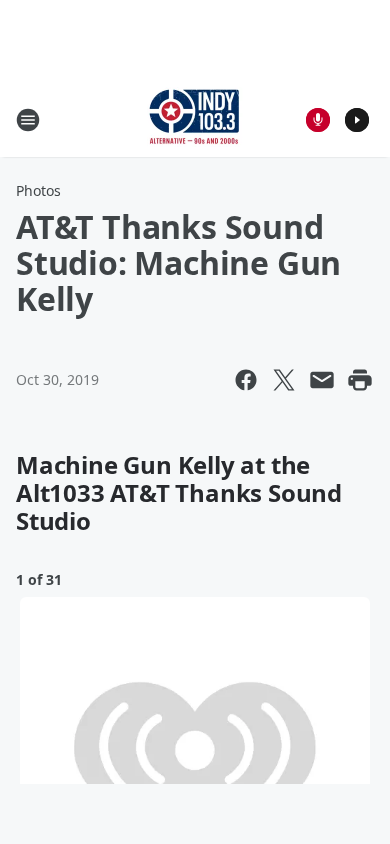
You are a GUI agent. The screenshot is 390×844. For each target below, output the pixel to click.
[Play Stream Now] (357, 120)
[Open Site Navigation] (28, 120)
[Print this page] (360, 380)
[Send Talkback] (318, 120)
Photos (38, 190)
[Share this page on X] (284, 380)
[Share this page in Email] (322, 380)
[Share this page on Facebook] (246, 380)
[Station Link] (195, 119)
